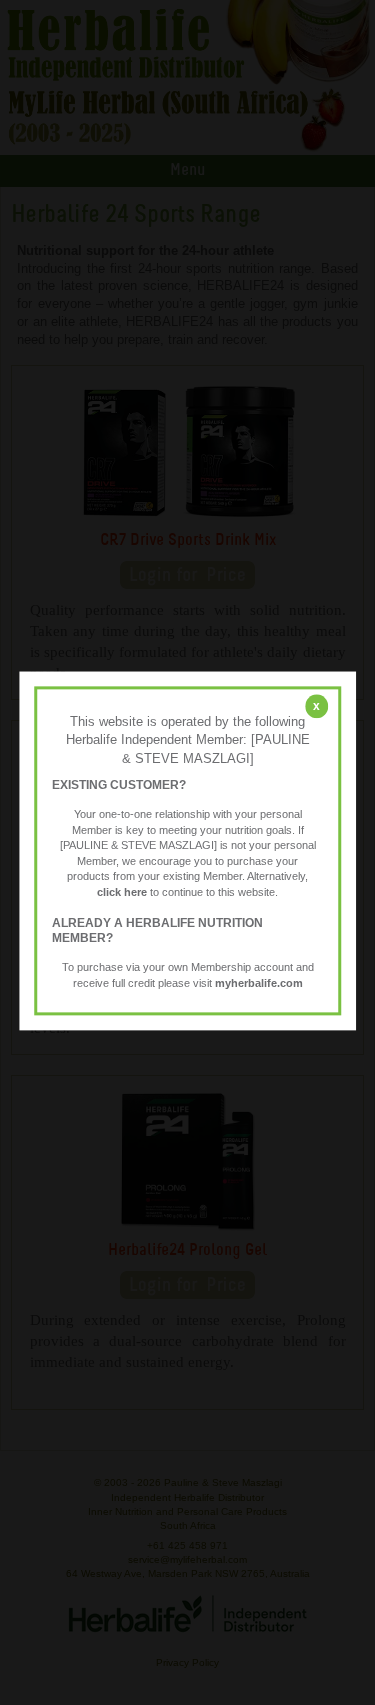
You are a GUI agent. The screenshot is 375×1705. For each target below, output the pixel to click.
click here (122, 892)
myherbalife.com (259, 983)
